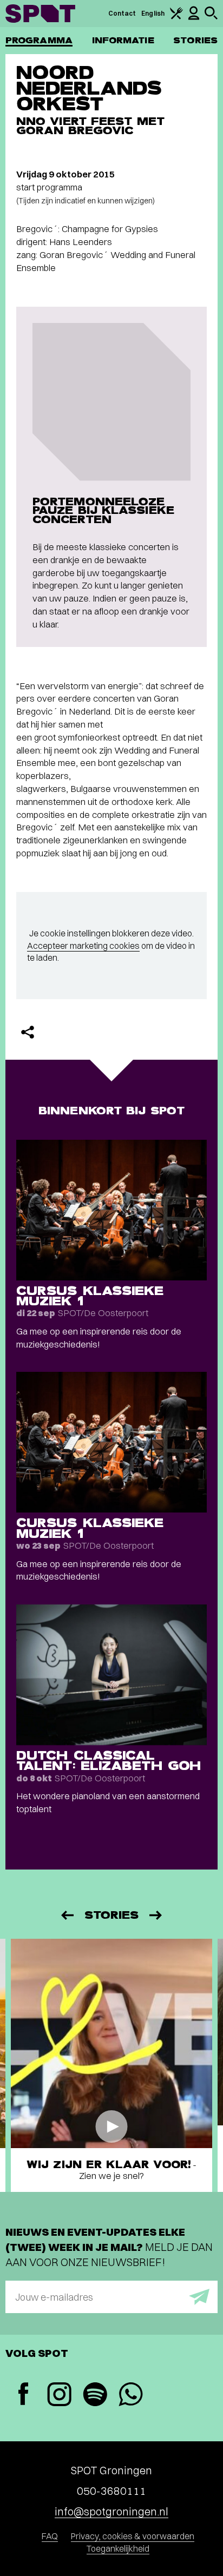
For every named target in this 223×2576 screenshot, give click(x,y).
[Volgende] (156, 1915)
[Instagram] (59, 2396)
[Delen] (28, 1032)
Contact (122, 13)
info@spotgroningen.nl (111, 2511)
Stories (195, 40)
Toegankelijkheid (118, 2548)
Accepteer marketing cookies (83, 946)
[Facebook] (23, 2395)
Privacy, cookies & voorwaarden (133, 2536)
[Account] (194, 18)
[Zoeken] (211, 17)
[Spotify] (95, 2396)
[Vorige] (67, 1915)
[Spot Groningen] (40, 14)
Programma (39, 40)
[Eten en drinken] (176, 17)
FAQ (50, 2536)
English (153, 13)
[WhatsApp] (130, 2396)
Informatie (123, 40)
